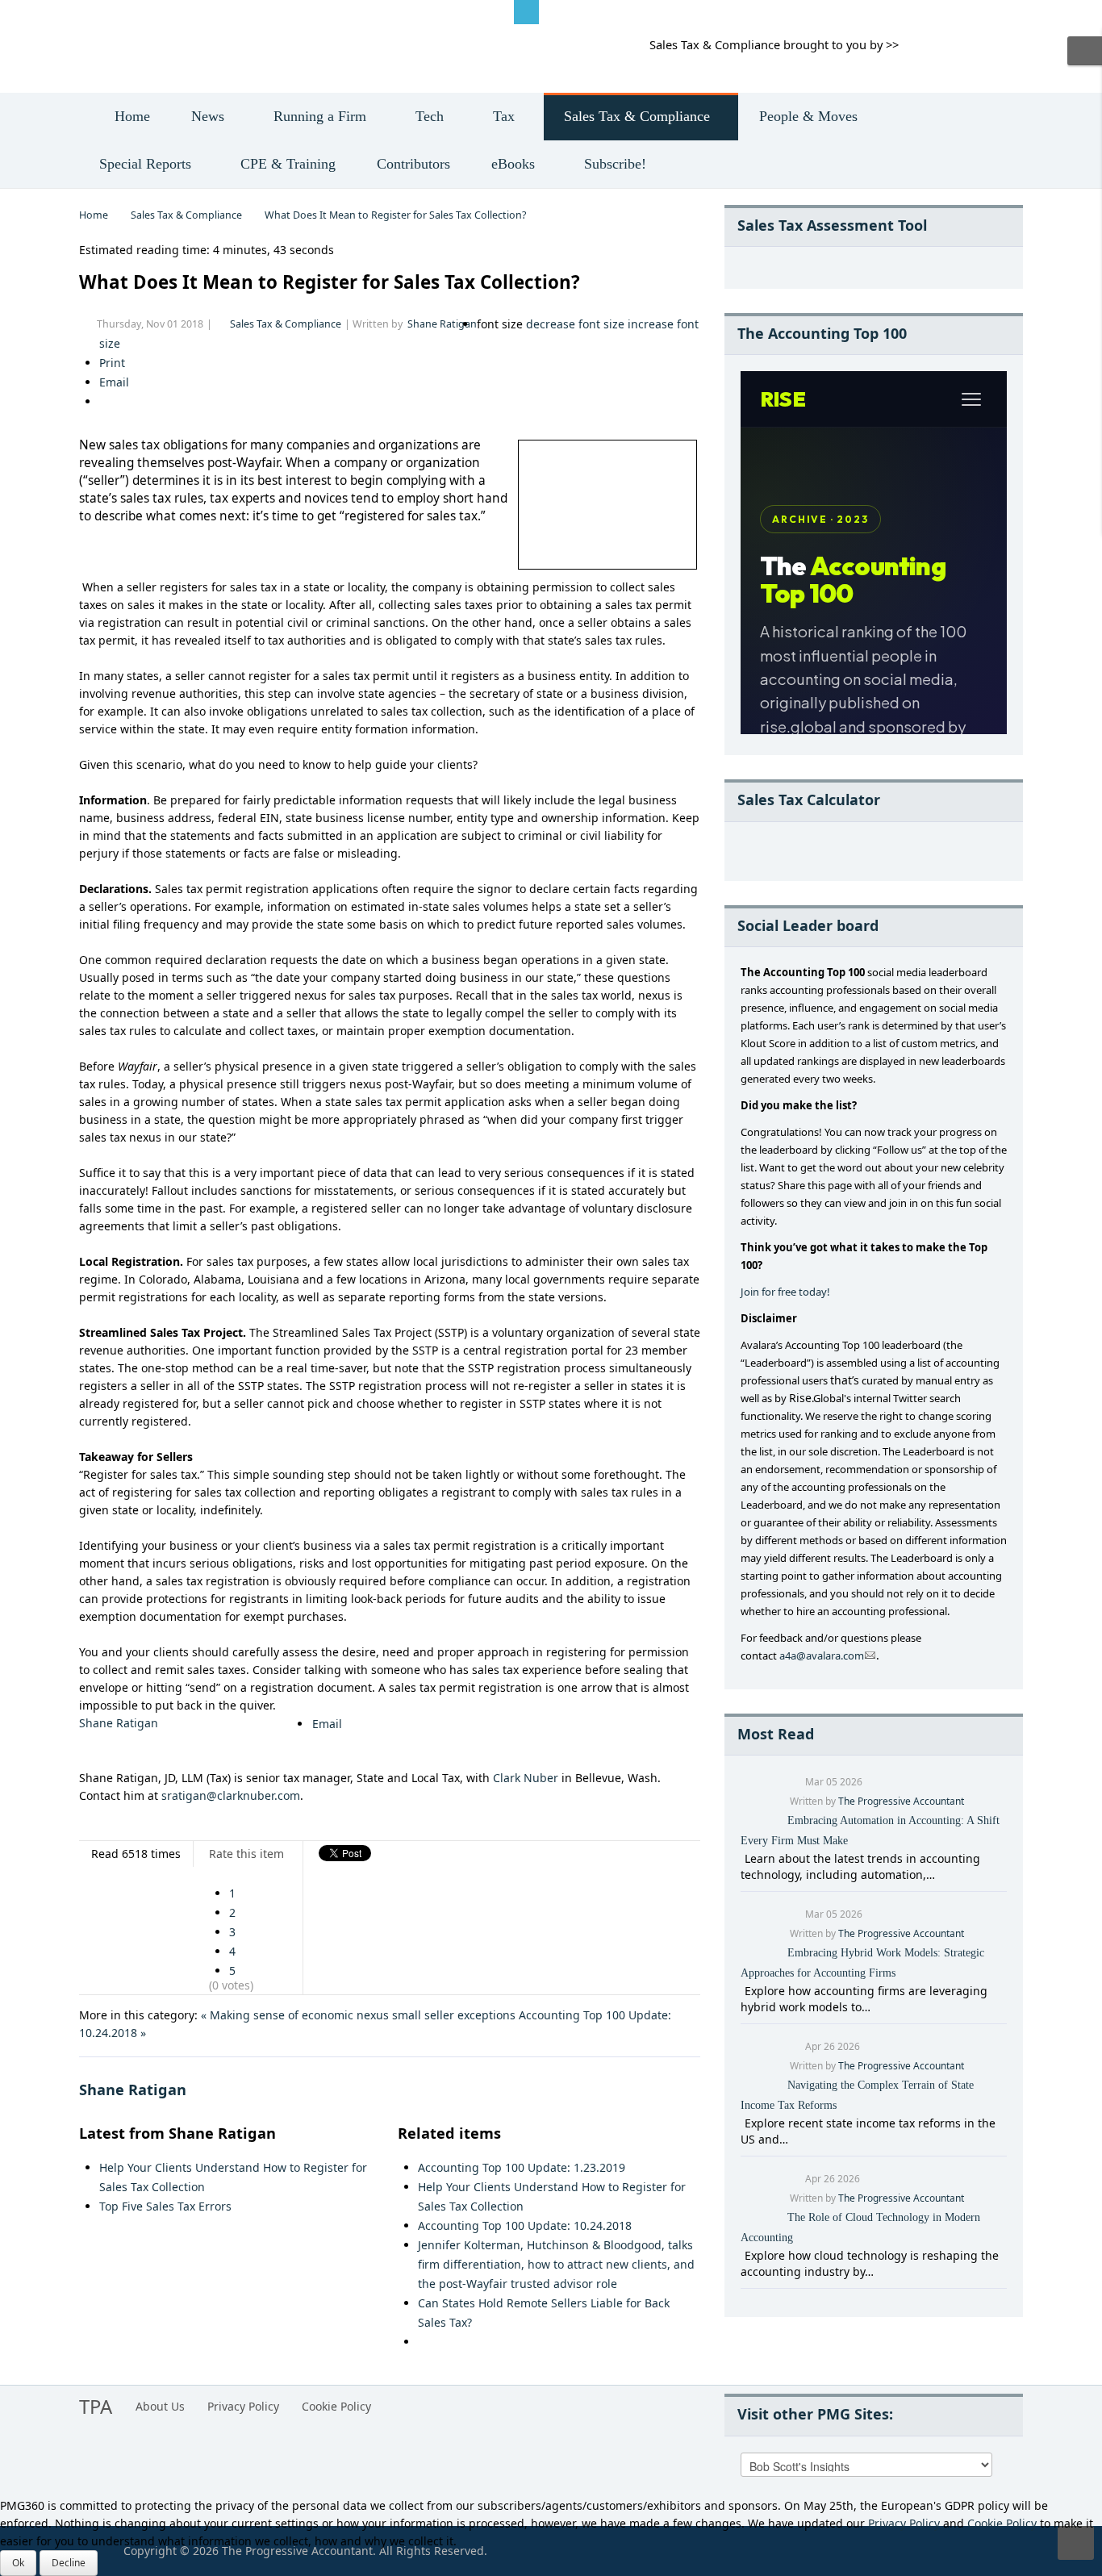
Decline (69, 2563)
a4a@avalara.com (822, 1655)
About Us (160, 2406)
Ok (18, 2563)
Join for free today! (785, 1292)
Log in (108, 11)
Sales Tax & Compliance (186, 215)
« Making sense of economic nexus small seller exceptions (358, 2015)
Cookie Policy (336, 2406)
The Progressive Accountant (901, 1801)
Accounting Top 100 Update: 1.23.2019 (522, 2167)
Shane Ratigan (442, 324)
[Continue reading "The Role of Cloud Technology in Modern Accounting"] (743, 2255)
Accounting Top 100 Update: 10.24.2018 (525, 2225)
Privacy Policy (243, 2406)
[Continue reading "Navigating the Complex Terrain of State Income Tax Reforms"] (743, 2123)
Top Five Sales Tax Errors (165, 2206)
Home (94, 215)
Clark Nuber (526, 1778)
